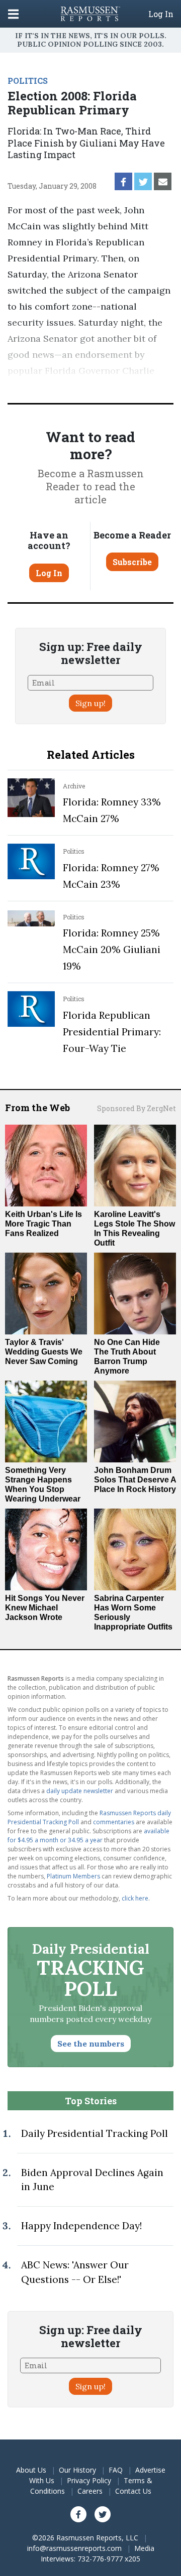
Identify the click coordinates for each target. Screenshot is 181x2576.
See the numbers (91, 2044)
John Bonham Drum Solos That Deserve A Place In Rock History (135, 1480)
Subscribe (132, 562)
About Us (31, 2470)
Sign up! (90, 703)
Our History (77, 2470)
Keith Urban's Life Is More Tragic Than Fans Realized (43, 1224)
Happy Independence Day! (81, 2226)
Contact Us (133, 2491)
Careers (90, 2491)
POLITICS (28, 81)
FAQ (116, 2470)
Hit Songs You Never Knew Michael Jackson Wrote (45, 1608)
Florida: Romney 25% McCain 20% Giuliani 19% (112, 950)
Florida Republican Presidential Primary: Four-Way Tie (112, 1032)
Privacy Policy (89, 2480)
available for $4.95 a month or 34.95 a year (88, 1836)
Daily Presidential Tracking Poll (95, 2133)
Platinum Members (73, 1876)
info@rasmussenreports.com (74, 2548)
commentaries (114, 1822)
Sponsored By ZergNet (137, 1108)
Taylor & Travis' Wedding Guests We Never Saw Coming (44, 1352)
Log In (161, 14)
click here (135, 1898)
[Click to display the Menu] (13, 14)
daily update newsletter (80, 1791)
